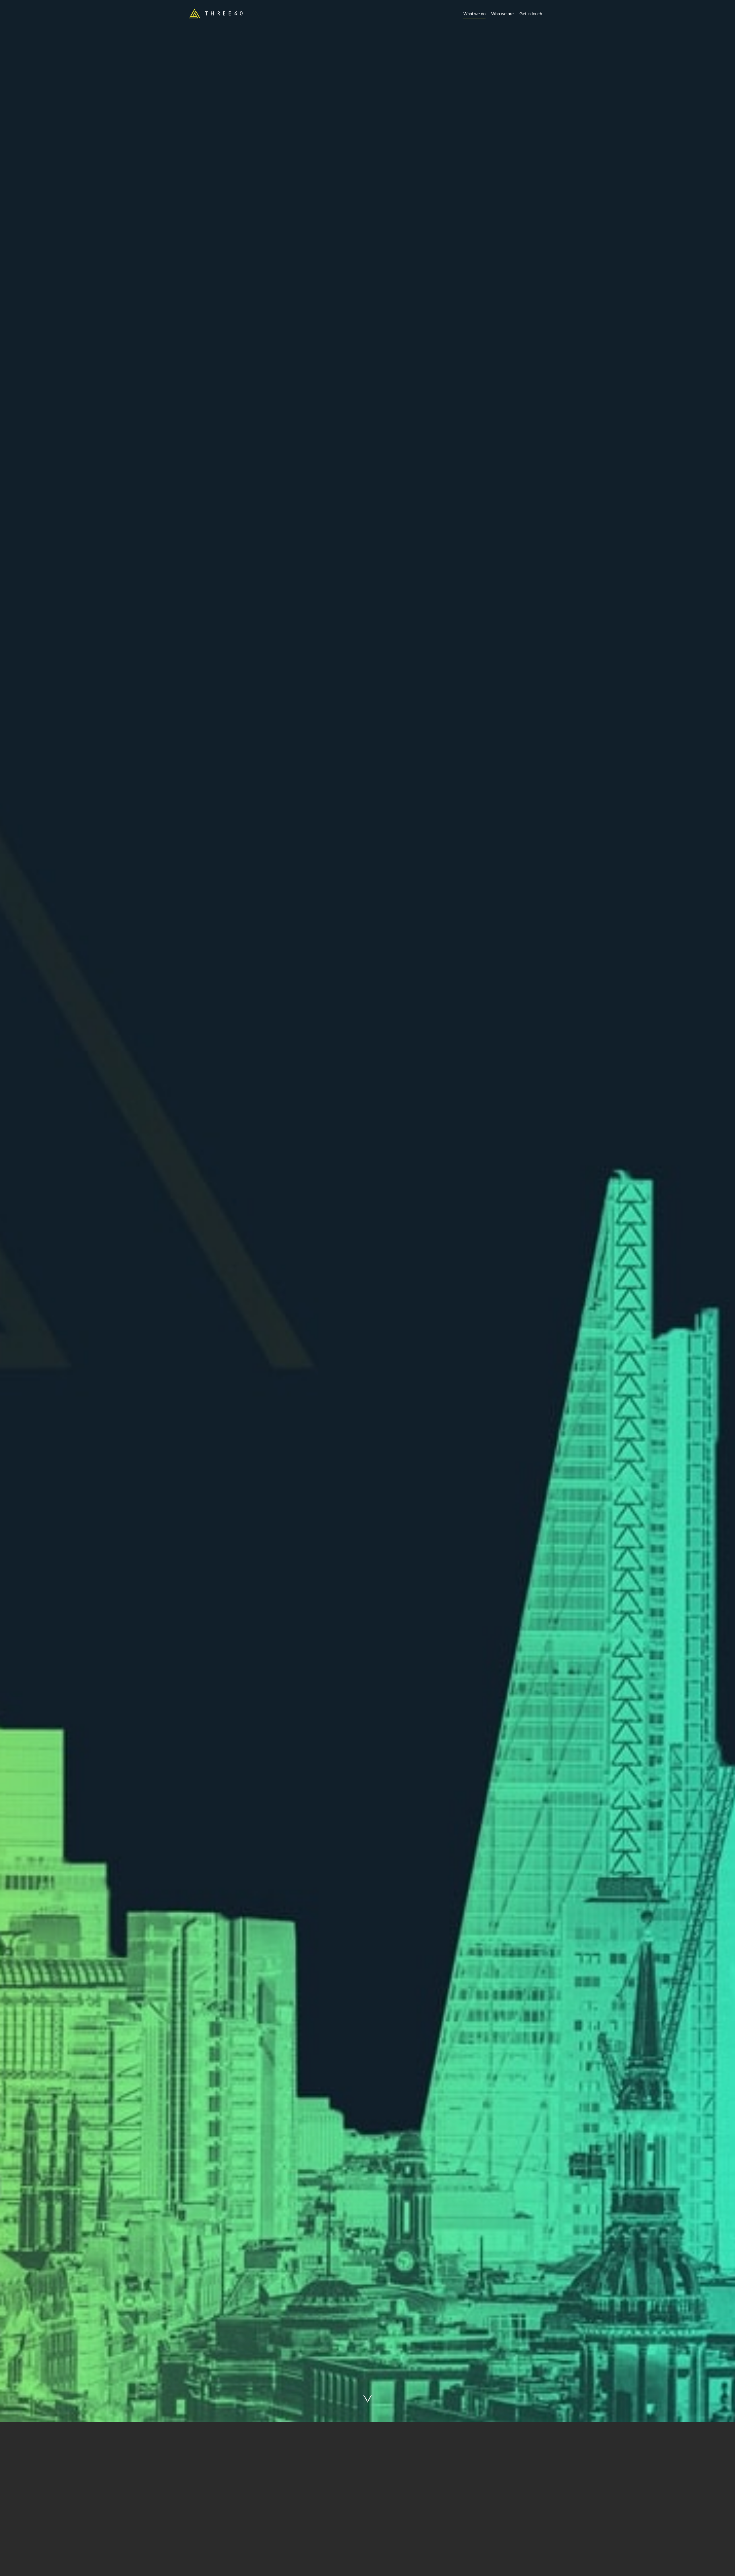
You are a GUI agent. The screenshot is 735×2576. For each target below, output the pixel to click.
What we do (474, 14)
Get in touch (531, 14)
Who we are (502, 14)
